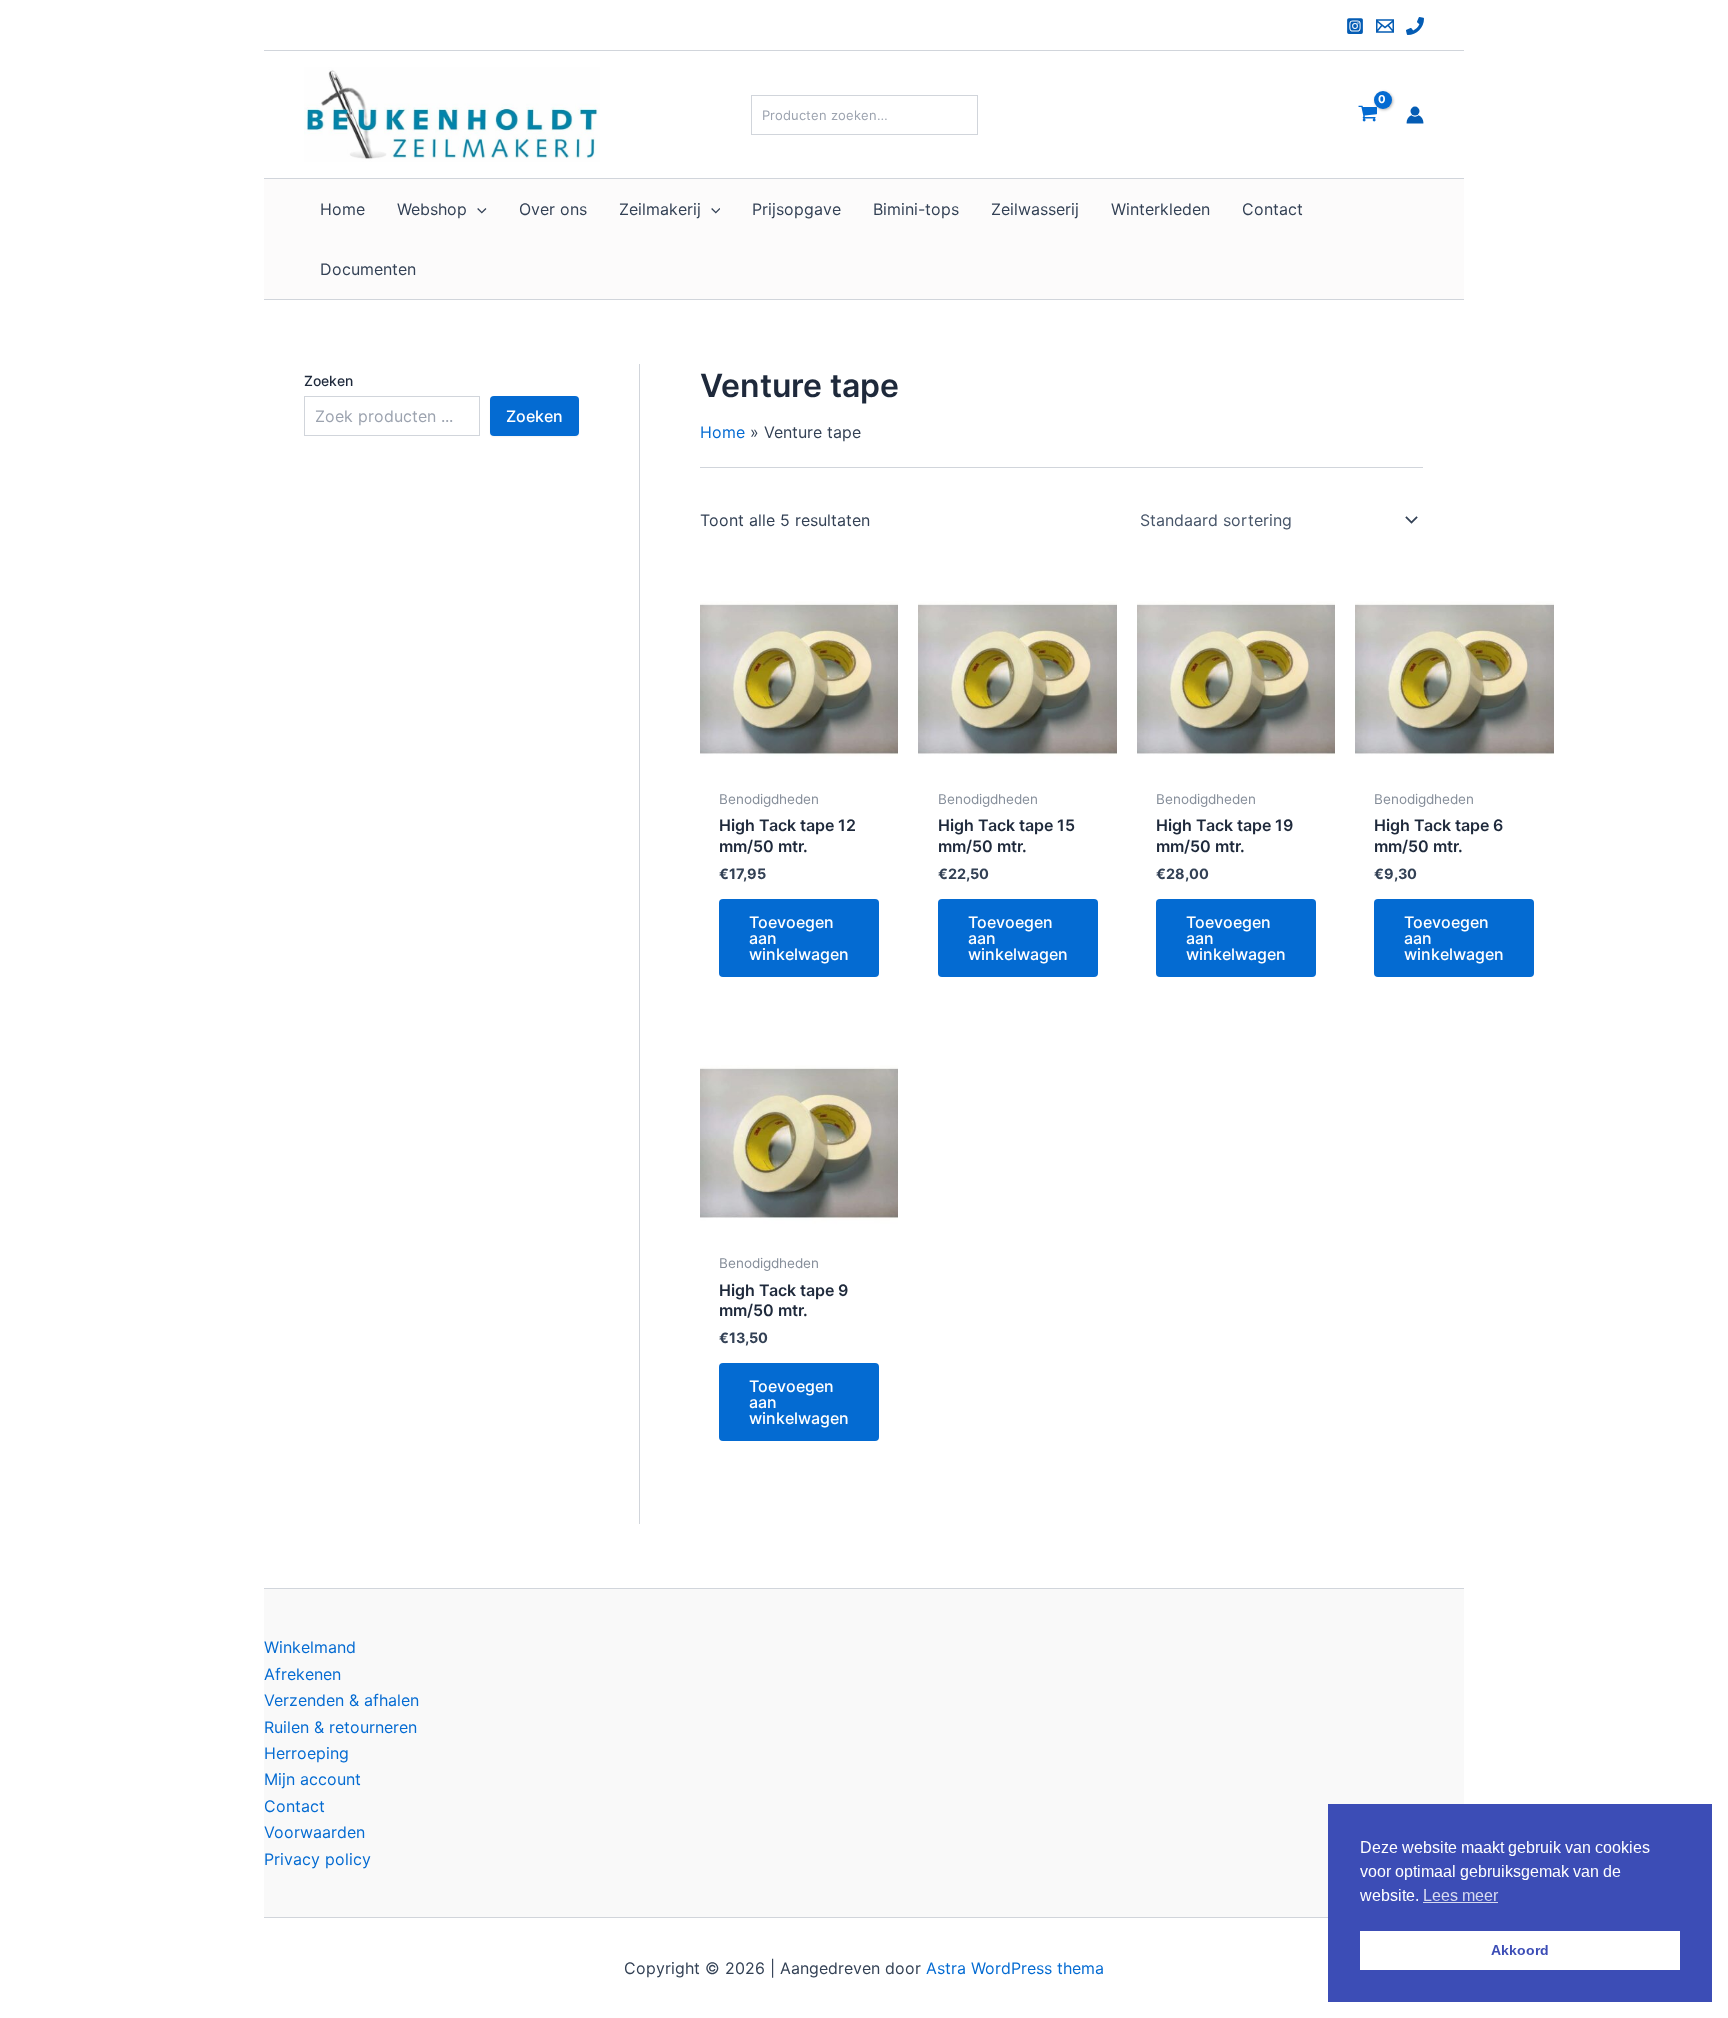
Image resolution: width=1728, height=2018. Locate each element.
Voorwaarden (314, 1832)
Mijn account (312, 1779)
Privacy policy (317, 1859)
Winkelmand (310, 1647)
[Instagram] (1355, 26)
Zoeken (328, 380)
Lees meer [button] (1460, 1895)
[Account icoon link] (1415, 115)
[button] (477, 209)
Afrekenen (302, 1674)
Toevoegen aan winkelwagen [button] (799, 938)
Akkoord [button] (1520, 1950)
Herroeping (306, 1753)
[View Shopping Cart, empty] (1367, 114)
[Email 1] (1385, 26)
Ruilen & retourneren (340, 1727)
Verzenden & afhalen (341, 1700)
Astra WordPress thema (1015, 1968)
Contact (294, 1806)
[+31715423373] (1415, 26)
